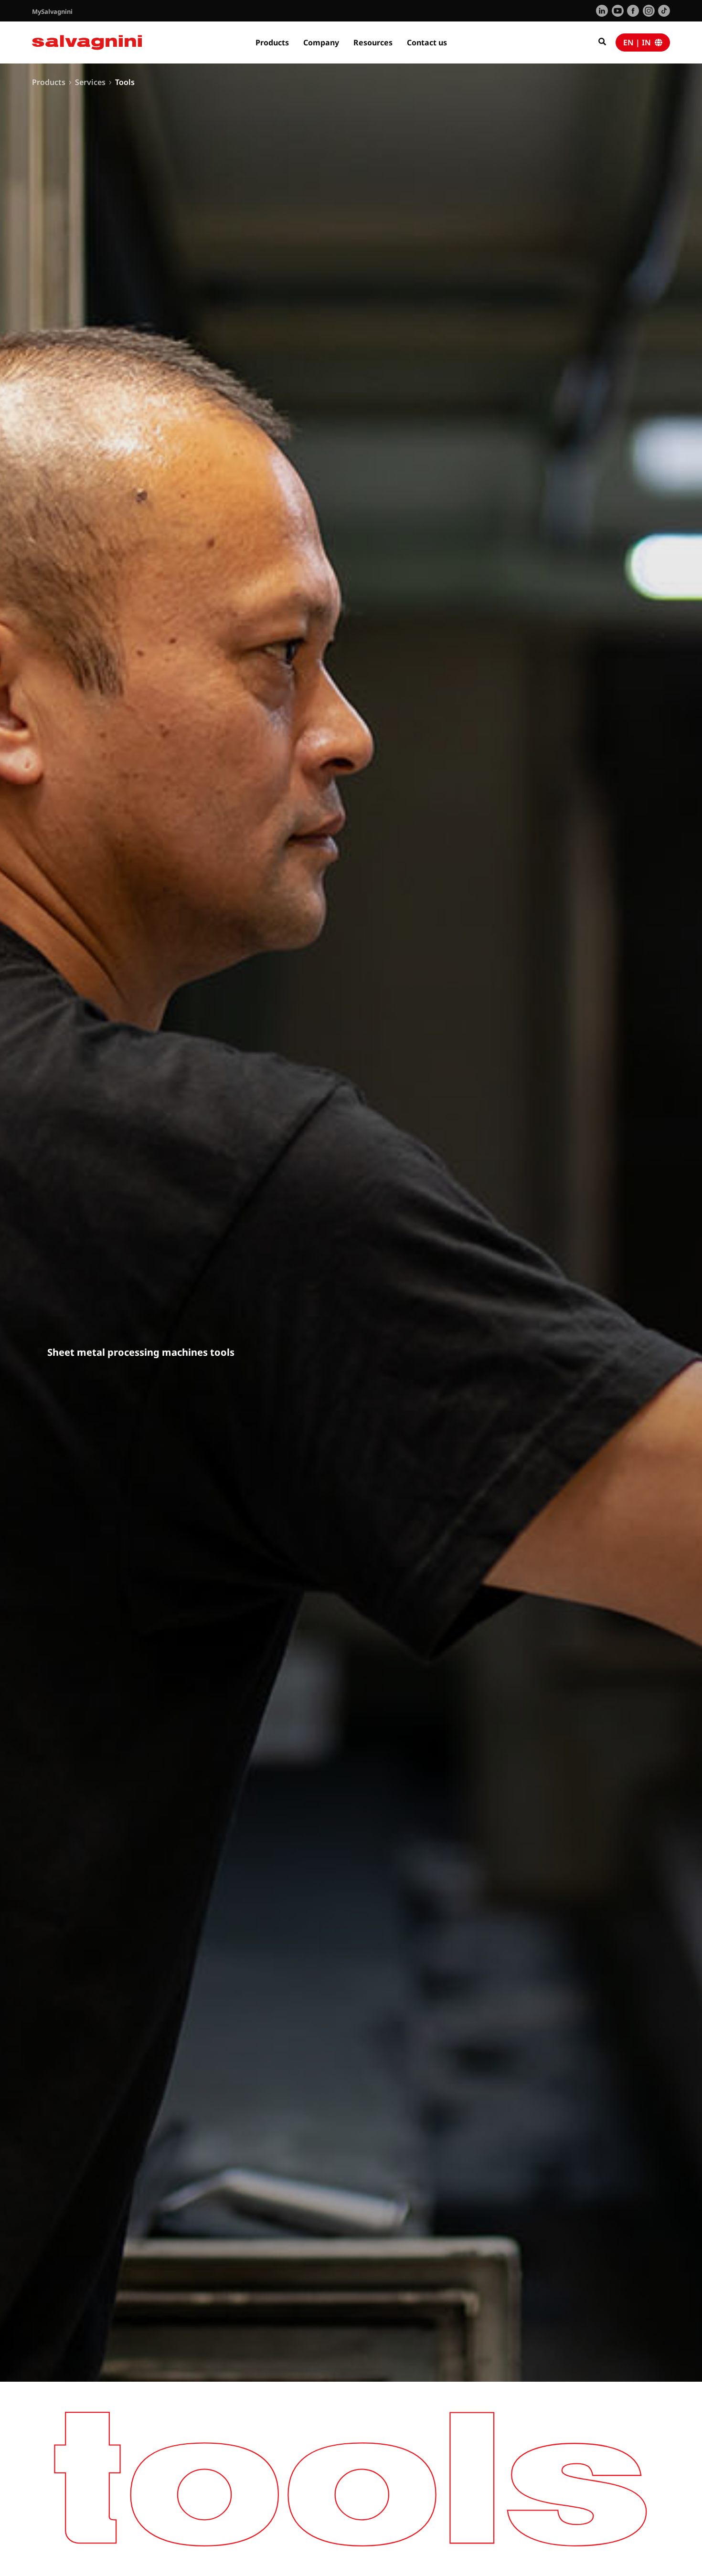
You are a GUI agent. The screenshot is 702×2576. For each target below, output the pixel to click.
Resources (373, 42)
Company (321, 42)
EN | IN (639, 42)
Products (272, 42)
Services (90, 82)
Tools (125, 82)
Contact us (427, 42)
